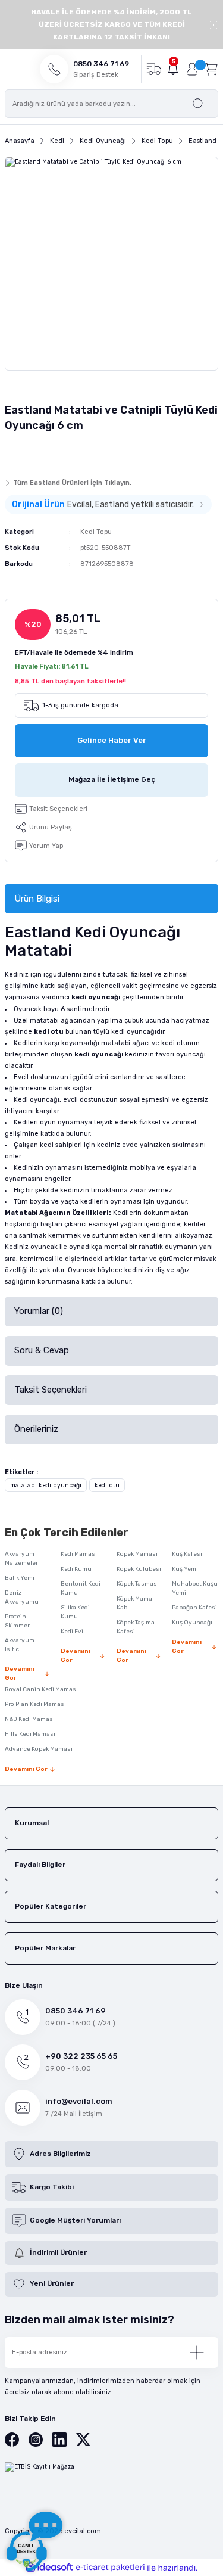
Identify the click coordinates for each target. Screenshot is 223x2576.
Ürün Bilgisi (37, 899)
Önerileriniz (36, 1429)
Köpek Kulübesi (139, 1569)
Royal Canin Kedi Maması (41, 1689)
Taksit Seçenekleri (51, 1390)
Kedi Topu (96, 532)
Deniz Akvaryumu (22, 1597)
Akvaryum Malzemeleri (22, 1559)
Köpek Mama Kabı (134, 1603)
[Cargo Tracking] (154, 69)
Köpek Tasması (138, 1584)
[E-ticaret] (110, 2568)
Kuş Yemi (185, 1569)
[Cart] (211, 69)
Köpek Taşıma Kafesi (136, 1627)
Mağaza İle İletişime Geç (112, 779)
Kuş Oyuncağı (192, 1623)
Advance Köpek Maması (39, 1749)
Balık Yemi (20, 1578)
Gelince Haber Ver (112, 740)
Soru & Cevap (42, 1350)
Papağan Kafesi (194, 1608)
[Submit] (197, 2353)
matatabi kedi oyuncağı (46, 1485)
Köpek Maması (137, 1554)
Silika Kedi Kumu (75, 1612)
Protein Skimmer (17, 1621)
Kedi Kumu (76, 1569)
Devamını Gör (20, 1674)
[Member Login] (192, 69)
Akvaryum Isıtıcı (20, 1645)
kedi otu (107, 1485)
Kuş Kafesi (187, 1554)
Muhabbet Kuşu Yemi (195, 1588)
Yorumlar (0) (39, 1311)
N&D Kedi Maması (30, 1719)
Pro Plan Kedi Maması (35, 1704)
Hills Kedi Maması (30, 1734)
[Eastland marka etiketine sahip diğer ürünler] (28, 452)
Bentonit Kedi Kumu (81, 1588)
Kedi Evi (72, 1632)
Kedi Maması (79, 1554)
